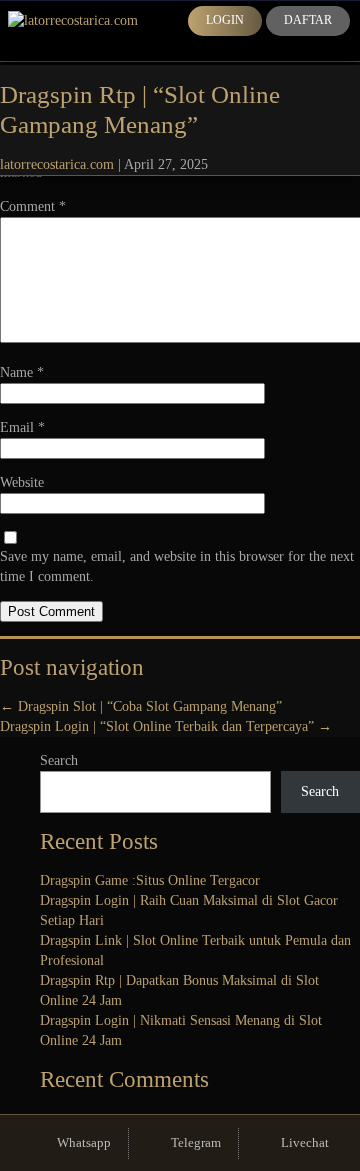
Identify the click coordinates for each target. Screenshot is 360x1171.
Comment (33, 206)
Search (59, 760)
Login (225, 20)
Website (22, 482)
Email (22, 427)
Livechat (305, 1142)
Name (22, 372)
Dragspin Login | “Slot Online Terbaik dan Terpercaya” (166, 726)
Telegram (196, 1142)
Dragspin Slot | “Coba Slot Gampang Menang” (141, 706)
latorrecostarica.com (57, 164)
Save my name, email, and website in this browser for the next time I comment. (177, 566)
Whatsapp (84, 1142)
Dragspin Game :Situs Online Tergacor (150, 880)
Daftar (308, 20)
